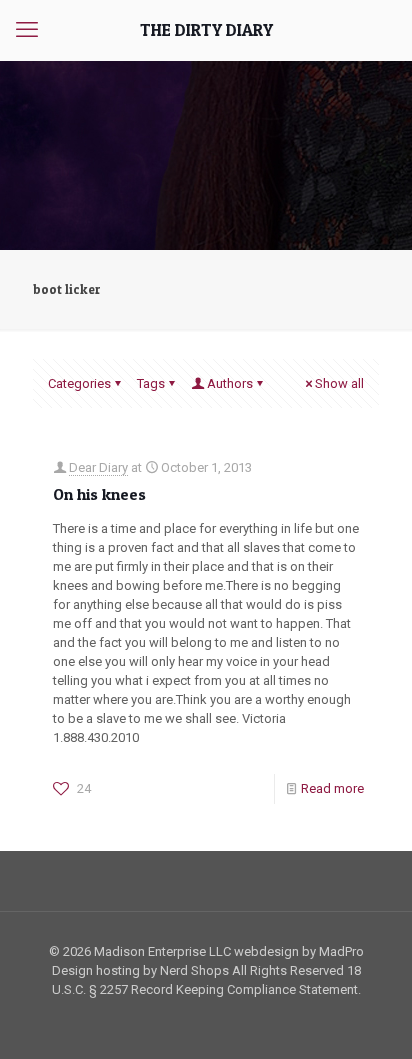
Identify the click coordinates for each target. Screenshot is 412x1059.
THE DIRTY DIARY (206, 29)
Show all (339, 383)
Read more (332, 788)
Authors (230, 383)
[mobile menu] (27, 30)
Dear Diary (98, 467)
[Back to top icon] (371, 1018)
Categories (79, 383)
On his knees (99, 494)
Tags (151, 383)
